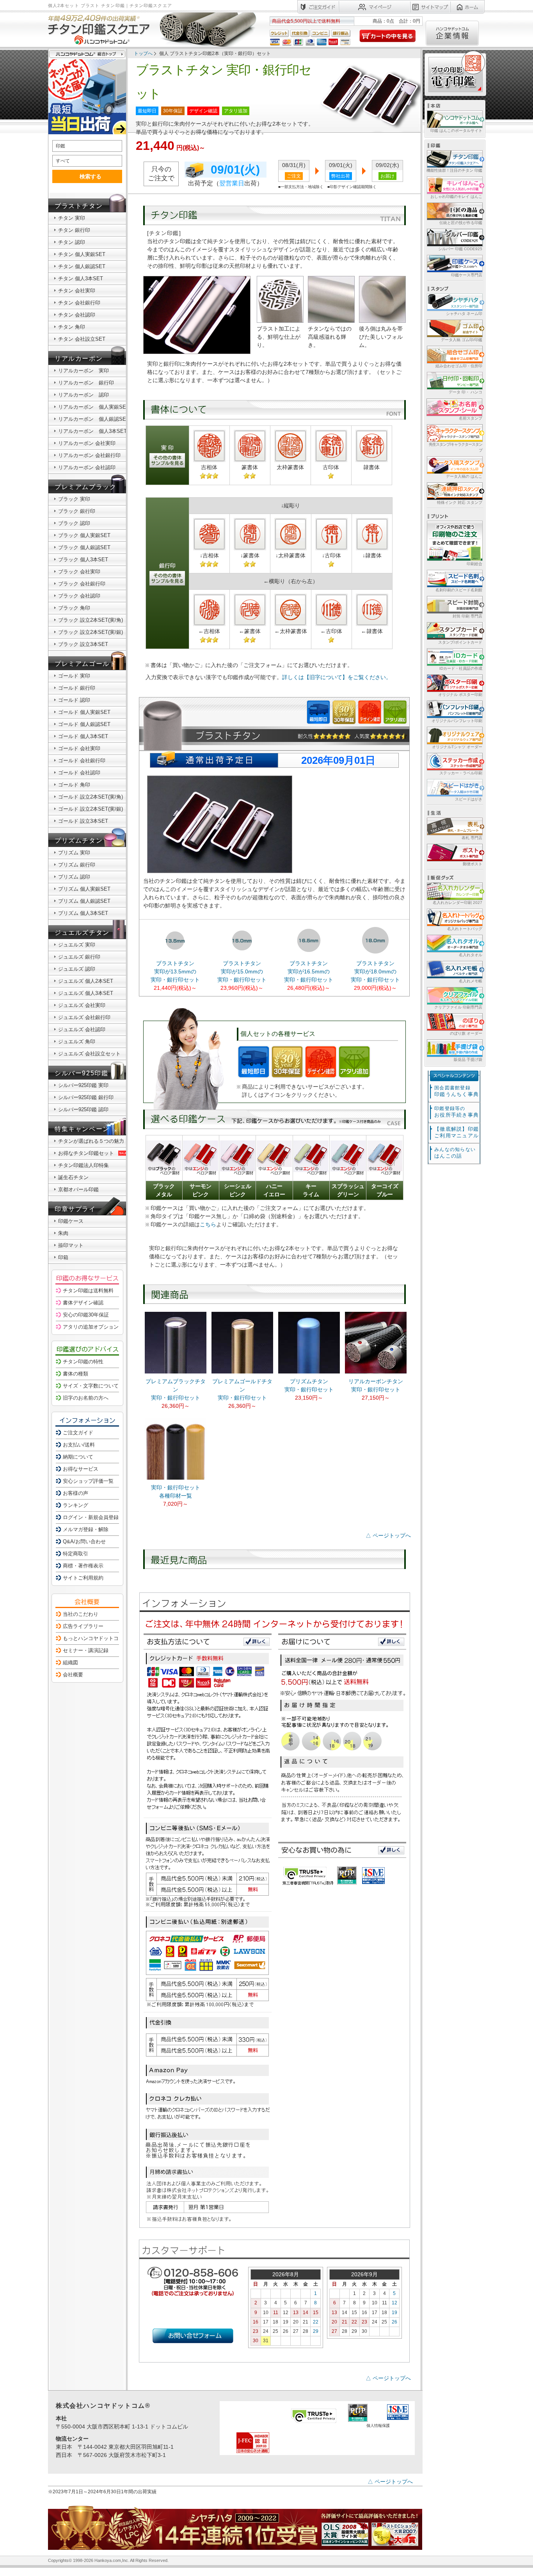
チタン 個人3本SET (81, 278)
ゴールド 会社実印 (79, 748)
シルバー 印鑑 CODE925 (460, 249)
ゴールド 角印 (74, 785)
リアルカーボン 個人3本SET (92, 431)
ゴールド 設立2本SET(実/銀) (91, 809)
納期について (78, 1457)
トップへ (143, 53)
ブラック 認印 (74, 523)
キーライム (311, 1190)
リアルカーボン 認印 (84, 395)
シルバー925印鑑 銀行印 (86, 1097)
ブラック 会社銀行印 (82, 584)
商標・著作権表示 (83, 1566)
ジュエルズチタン (82, 933)
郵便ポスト (473, 864)
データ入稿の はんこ (464, 476)
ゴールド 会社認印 (79, 773)
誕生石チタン (73, 1177)
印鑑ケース (71, 1221)
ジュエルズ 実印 (77, 945)
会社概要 (73, 1675)
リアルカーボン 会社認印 (87, 467)
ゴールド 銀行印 (77, 688)
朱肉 (63, 1233)
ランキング (76, 1505)
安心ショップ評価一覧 (88, 1481)
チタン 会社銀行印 (79, 303)
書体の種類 (76, 1374)
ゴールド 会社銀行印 (82, 761)
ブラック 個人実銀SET (84, 535)
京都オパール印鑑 (78, 1189)
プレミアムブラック (85, 487)
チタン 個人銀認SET (82, 266)
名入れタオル (471, 955)
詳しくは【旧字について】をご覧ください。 (337, 677)
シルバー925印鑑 (81, 1073)
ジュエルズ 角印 (77, 1042)
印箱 (63, 1257)
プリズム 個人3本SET (83, 913)
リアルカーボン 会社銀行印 (89, 455)
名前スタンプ (471, 418)
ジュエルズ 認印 (77, 969)
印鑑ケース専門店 (467, 275)
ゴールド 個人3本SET (83, 736)
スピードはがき (469, 799)
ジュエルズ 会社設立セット (89, 1054)
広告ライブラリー (83, 1626)
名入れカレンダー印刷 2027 (457, 903)
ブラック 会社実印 (79, 572)
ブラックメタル (164, 1190)
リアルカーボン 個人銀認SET (94, 419)
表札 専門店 (472, 838)
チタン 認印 (72, 242)
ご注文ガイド (78, 1433)
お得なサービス (81, 1469)
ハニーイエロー (274, 1190)
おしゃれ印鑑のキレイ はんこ (456, 197)
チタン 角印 (72, 327)
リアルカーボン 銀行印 (86, 383)
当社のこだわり (81, 1614)
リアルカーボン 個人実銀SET (94, 407)
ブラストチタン (79, 206)
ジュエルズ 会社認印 (82, 1029)
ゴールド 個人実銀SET (84, 712)
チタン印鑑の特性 (83, 1362)
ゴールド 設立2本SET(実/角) (91, 797)
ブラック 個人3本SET (83, 559)
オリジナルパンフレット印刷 (457, 721)
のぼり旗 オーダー (466, 1033)
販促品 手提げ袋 (468, 1059)
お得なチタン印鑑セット (86, 1153)
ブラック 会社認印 (79, 596)
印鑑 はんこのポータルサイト (456, 131)
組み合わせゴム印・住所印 (459, 366)
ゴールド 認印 (74, 700)
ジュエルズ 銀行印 (79, 957)
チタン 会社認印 (77, 315)
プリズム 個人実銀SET (84, 889)
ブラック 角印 (74, 608)
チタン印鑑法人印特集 (84, 1165)
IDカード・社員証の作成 (461, 668)
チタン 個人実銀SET (82, 254)
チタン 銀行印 (74, 230)
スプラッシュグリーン (348, 1190)
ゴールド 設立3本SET (83, 821)
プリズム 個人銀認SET (84, 901)
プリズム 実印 (74, 853)
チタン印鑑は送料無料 (88, 1291)
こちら (208, 1224)
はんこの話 (455, 1153)
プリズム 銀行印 (77, 865)
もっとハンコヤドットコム (93, 1638)
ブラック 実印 (74, 499)
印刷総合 (474, 564)
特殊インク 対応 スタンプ (460, 503)
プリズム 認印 (74, 877)
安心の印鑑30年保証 (86, 1315)
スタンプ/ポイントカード (460, 642)
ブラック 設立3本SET (83, 644)
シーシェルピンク (238, 1190)
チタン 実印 (72, 218)
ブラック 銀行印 (77, 511)
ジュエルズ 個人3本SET (86, 993)
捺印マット (71, 1245)
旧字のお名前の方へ (86, 1398)
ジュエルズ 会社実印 (82, 1005)
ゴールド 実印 (74, 676)
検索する (91, 176)
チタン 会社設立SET (82, 339)
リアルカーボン (79, 358)
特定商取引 (76, 1554)
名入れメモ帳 (471, 981)
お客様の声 (76, 1493)
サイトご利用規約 (83, 1578)
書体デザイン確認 (83, 1303)
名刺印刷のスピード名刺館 (459, 590)
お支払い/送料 (79, 1445)
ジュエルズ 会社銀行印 (84, 1017)
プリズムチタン (79, 841)
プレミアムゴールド (85, 664)
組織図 (70, 1662)
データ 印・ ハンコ (465, 392)
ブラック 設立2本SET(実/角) (91, 620)
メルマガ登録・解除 (86, 1529)
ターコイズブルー (385, 1190)
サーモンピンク (201, 1190)
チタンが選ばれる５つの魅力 (91, 1141)
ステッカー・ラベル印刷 (461, 773)
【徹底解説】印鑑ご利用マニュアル (457, 1132)
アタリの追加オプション (91, 1327)
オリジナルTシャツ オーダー (457, 747)
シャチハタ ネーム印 (464, 314)
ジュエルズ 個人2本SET (86, 981)
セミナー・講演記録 (86, 1650)
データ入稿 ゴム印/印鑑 (462, 340)
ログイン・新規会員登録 (91, 1517)
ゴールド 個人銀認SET (84, 724)
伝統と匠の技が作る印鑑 (461, 223)
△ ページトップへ (388, 1535)
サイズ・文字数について (91, 1386)
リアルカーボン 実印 (84, 371)
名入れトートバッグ (465, 929)
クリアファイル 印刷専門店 (458, 1007)
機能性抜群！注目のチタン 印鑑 (454, 170)
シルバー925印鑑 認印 (83, 1109)
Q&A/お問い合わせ (84, 1542)
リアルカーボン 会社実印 (87, 443)
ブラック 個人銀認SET (84, 547)
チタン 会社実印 (77, 291)
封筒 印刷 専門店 (467, 616)
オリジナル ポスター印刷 (460, 695)
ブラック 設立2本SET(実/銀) (91, 632)
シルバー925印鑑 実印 (83, 1085)
